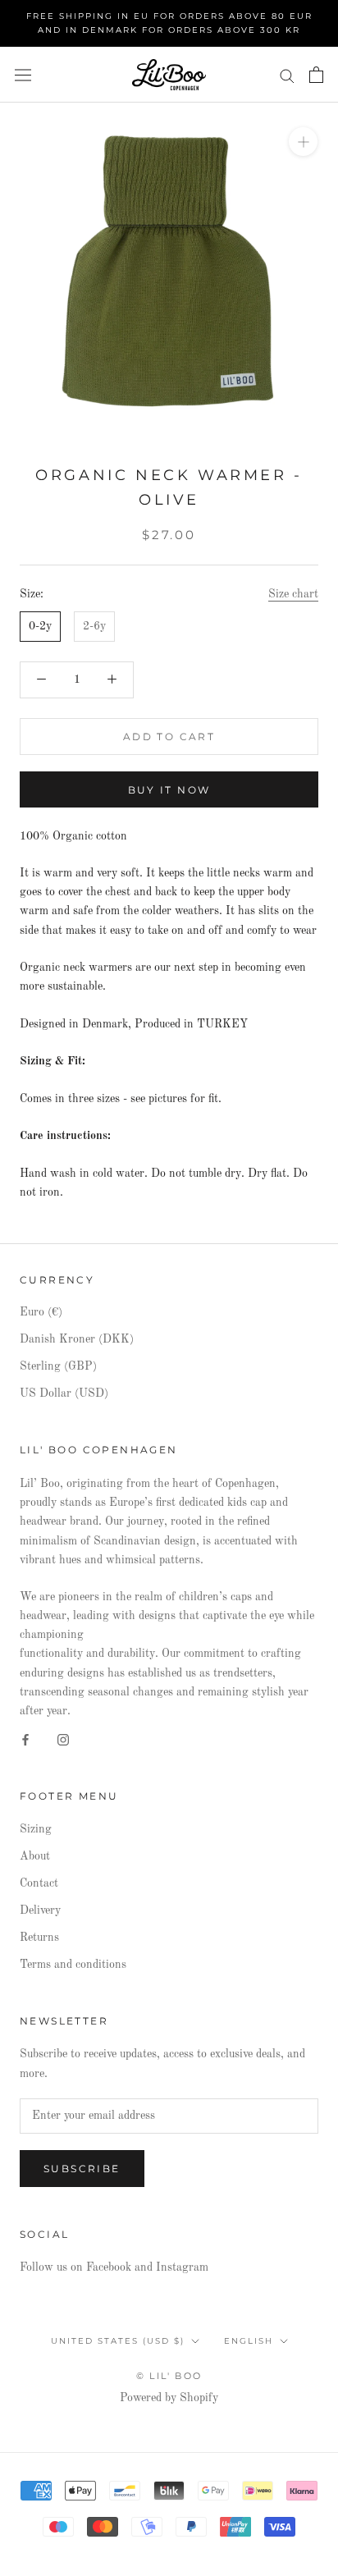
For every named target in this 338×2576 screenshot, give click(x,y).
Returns (39, 1938)
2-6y (94, 626)
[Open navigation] (23, 75)
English (249, 2341)
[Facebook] (25, 1739)
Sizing (36, 1829)
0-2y (40, 626)
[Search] (287, 75)
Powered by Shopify (169, 2398)
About (35, 1856)
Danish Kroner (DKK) (77, 1339)
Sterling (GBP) (58, 1366)
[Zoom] (303, 142)
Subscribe (82, 2169)
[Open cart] (316, 75)
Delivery (40, 1910)
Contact (39, 1883)
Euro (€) (41, 1312)
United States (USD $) (118, 2341)
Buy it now (169, 790)
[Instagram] (63, 1739)
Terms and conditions (73, 1965)
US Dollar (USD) (64, 1393)
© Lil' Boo (169, 2376)
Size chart (293, 594)
